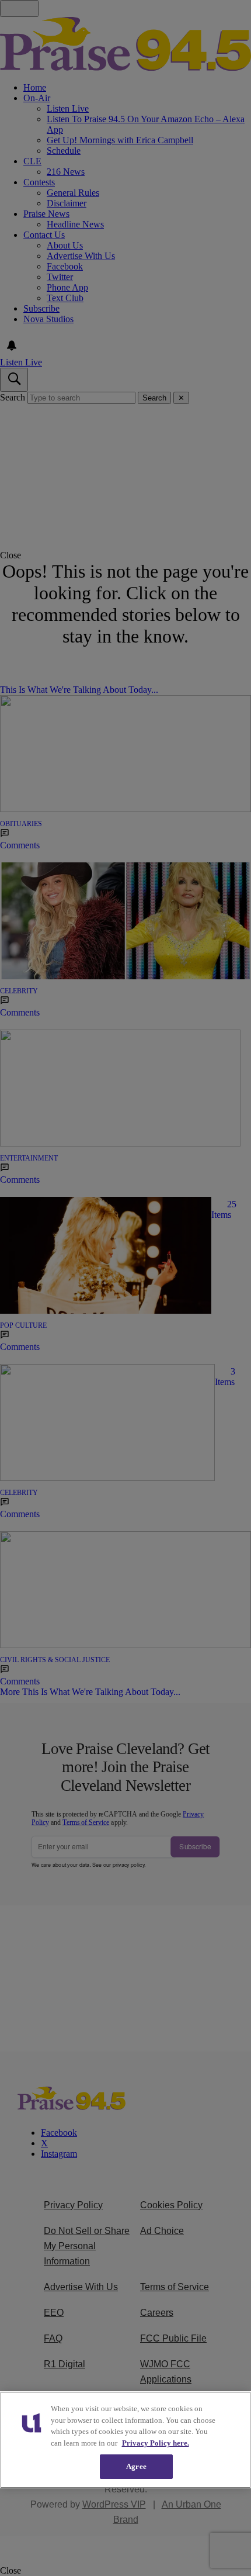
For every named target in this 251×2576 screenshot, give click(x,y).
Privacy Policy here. (156, 2443)
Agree (136, 2466)
